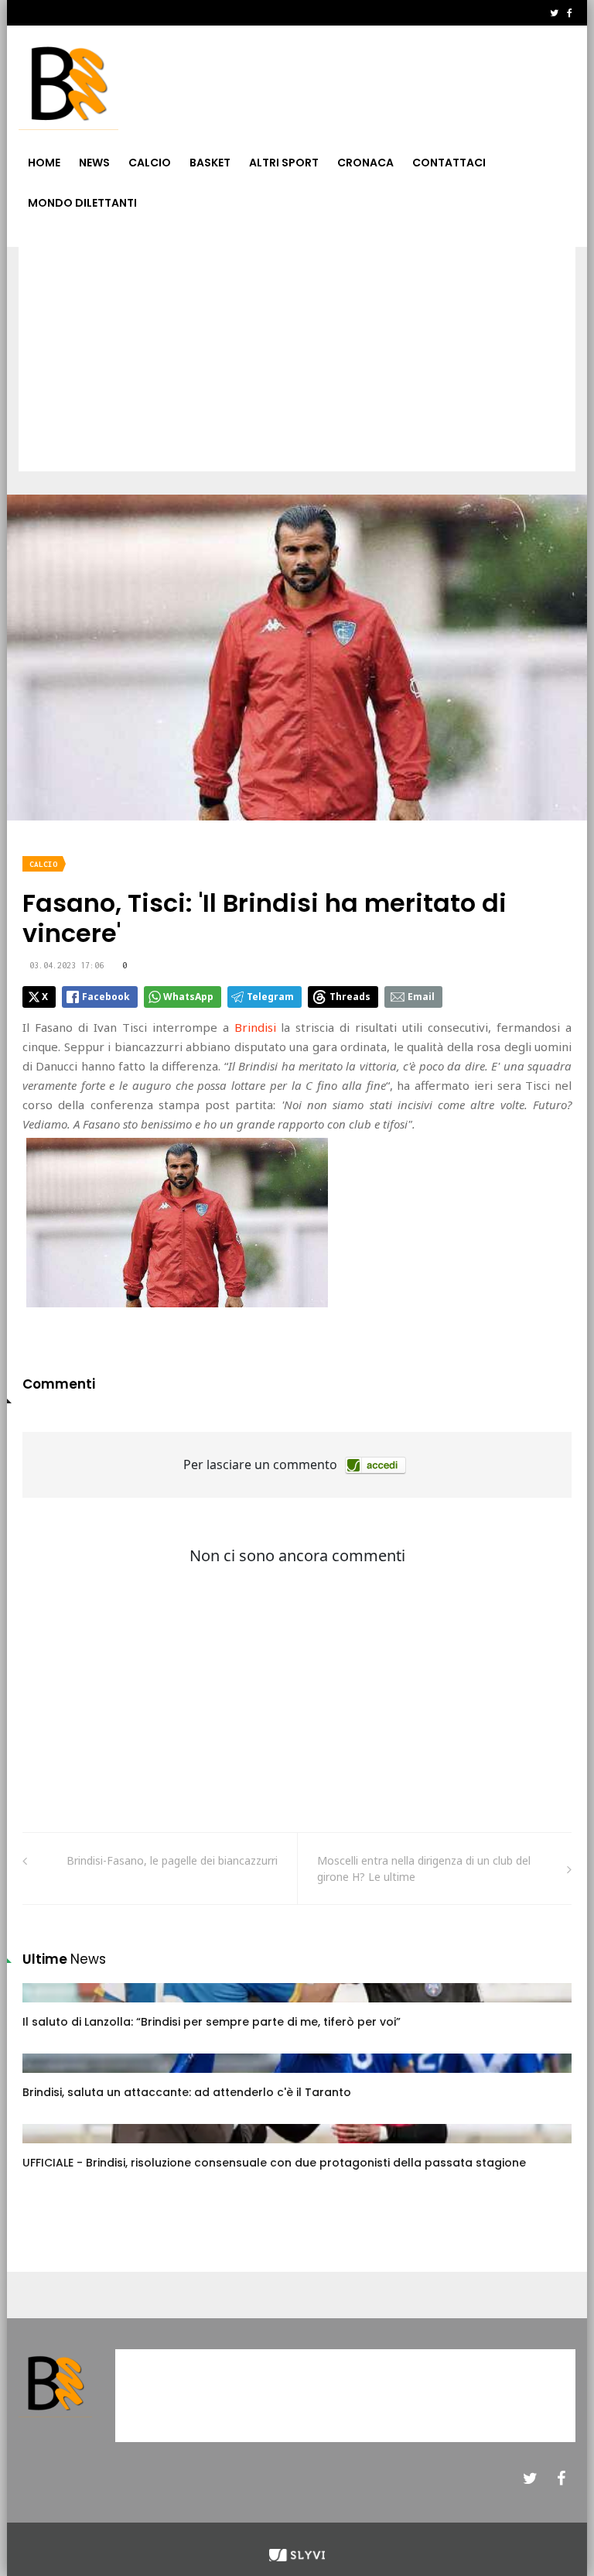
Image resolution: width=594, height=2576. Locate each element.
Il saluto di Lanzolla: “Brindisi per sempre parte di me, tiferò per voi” (212, 2022)
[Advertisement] (297, 363)
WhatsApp (188, 997)
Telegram (270, 997)
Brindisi (255, 1027)
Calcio (150, 163)
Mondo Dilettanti (82, 203)
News (94, 163)
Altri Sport (284, 163)
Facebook (106, 997)
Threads (350, 997)
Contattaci (449, 163)
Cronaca (365, 163)
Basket (210, 163)
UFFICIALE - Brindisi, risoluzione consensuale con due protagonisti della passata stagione (274, 2163)
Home (44, 163)
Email (421, 997)
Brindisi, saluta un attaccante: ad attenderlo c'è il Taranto (187, 2092)
